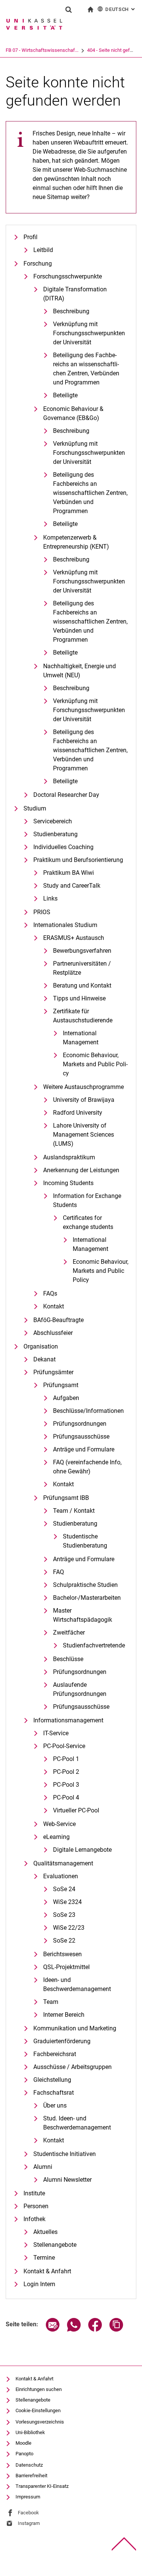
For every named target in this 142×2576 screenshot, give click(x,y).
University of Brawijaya (84, 1100)
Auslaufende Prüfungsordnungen (80, 1689)
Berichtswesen (62, 1954)
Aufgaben (66, 1398)
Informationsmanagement (68, 1720)
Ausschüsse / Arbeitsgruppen (73, 2067)
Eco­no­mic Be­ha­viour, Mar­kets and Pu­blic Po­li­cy (95, 1064)
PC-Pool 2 (66, 1772)
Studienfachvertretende (94, 1645)
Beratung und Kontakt (82, 985)
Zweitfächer (69, 1633)
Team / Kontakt (74, 1511)
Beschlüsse (68, 1659)
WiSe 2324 (67, 1902)
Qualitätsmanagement (63, 1863)
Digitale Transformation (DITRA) (75, 294)
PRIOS (42, 912)
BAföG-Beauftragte (59, 1320)
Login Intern (39, 2284)
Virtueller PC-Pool (76, 1810)
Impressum (28, 2497)
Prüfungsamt (61, 1385)
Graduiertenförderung (62, 2041)
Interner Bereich (64, 2015)
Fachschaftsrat (54, 2093)
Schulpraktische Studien (85, 1585)
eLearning (56, 1837)
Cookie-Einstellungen (38, 2410)
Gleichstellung (52, 2080)
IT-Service (56, 1733)
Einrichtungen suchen (39, 2389)
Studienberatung (55, 834)
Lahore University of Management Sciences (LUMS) (83, 1135)
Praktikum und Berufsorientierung (78, 860)
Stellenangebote (55, 2245)
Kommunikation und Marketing (75, 2028)
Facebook (28, 2513)
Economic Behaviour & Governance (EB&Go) (73, 413)
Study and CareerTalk (72, 886)
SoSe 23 (64, 1915)
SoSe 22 (64, 1941)
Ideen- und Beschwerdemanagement (77, 1984)
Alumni (43, 2167)
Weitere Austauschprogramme (83, 1087)
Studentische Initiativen (65, 2154)
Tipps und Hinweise (79, 998)
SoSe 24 (64, 1889)
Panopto (24, 2454)
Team (51, 2002)
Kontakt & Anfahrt (47, 2271)
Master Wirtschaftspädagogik (83, 1615)
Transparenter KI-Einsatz (42, 2486)
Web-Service (59, 1824)
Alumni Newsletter (67, 2180)
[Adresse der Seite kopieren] (116, 2329)
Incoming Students (68, 1183)
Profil (30, 237)
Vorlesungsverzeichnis (40, 2422)
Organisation (41, 1346)
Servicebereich (53, 821)
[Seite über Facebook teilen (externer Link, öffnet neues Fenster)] (95, 2329)
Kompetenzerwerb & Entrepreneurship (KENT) (76, 542)
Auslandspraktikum (69, 1157)
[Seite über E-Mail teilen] (53, 2329)
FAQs (50, 1293)
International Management (81, 1038)
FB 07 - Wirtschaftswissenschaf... (42, 50)
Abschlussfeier (53, 1333)
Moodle (23, 2443)
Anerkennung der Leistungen (81, 1170)
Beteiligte (65, 395)
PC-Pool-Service (64, 1746)
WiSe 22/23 (69, 1928)
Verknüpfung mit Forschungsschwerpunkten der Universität (89, 333)
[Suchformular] (69, 9)
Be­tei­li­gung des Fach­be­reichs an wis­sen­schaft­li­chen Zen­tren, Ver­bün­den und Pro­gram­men (86, 369)
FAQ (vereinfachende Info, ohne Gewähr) (87, 1467)
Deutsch (121, 9)
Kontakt (54, 1306)
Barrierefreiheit (31, 2476)
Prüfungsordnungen (80, 1424)
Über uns (55, 2105)
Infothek (34, 2219)
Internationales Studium (65, 925)
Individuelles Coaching (63, 847)
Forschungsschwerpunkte (68, 276)
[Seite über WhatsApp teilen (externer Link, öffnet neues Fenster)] (74, 2329)
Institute (34, 2193)
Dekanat (44, 1359)
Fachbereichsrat (55, 2054)
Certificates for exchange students (88, 1222)
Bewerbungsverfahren (82, 951)
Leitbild (43, 250)
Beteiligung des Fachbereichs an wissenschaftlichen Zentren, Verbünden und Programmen (90, 493)
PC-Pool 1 (66, 1759)
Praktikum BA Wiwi (69, 873)
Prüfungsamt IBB (66, 1498)
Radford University (78, 1113)
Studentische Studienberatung (85, 1541)
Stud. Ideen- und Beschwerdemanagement (77, 2123)
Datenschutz (29, 2465)
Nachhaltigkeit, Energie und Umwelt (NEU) (80, 671)
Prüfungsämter (53, 1372)
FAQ (59, 1572)
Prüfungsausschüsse (81, 1437)
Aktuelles (45, 2232)
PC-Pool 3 (66, 1785)
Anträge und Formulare (84, 1449)
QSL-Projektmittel (66, 1967)
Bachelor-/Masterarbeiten (87, 1598)
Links (50, 898)
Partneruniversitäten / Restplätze (82, 968)
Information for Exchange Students (87, 1200)
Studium (35, 808)
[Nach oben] (124, 2544)
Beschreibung (71, 311)
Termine (44, 2258)
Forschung (38, 264)
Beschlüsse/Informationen (88, 1411)
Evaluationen (61, 1876)
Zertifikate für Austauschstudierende (83, 1016)
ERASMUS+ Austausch (74, 938)
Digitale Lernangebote (82, 1850)
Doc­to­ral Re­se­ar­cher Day (66, 795)
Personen (36, 2206)
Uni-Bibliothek (30, 2432)
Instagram (29, 2523)
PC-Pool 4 (66, 1797)
